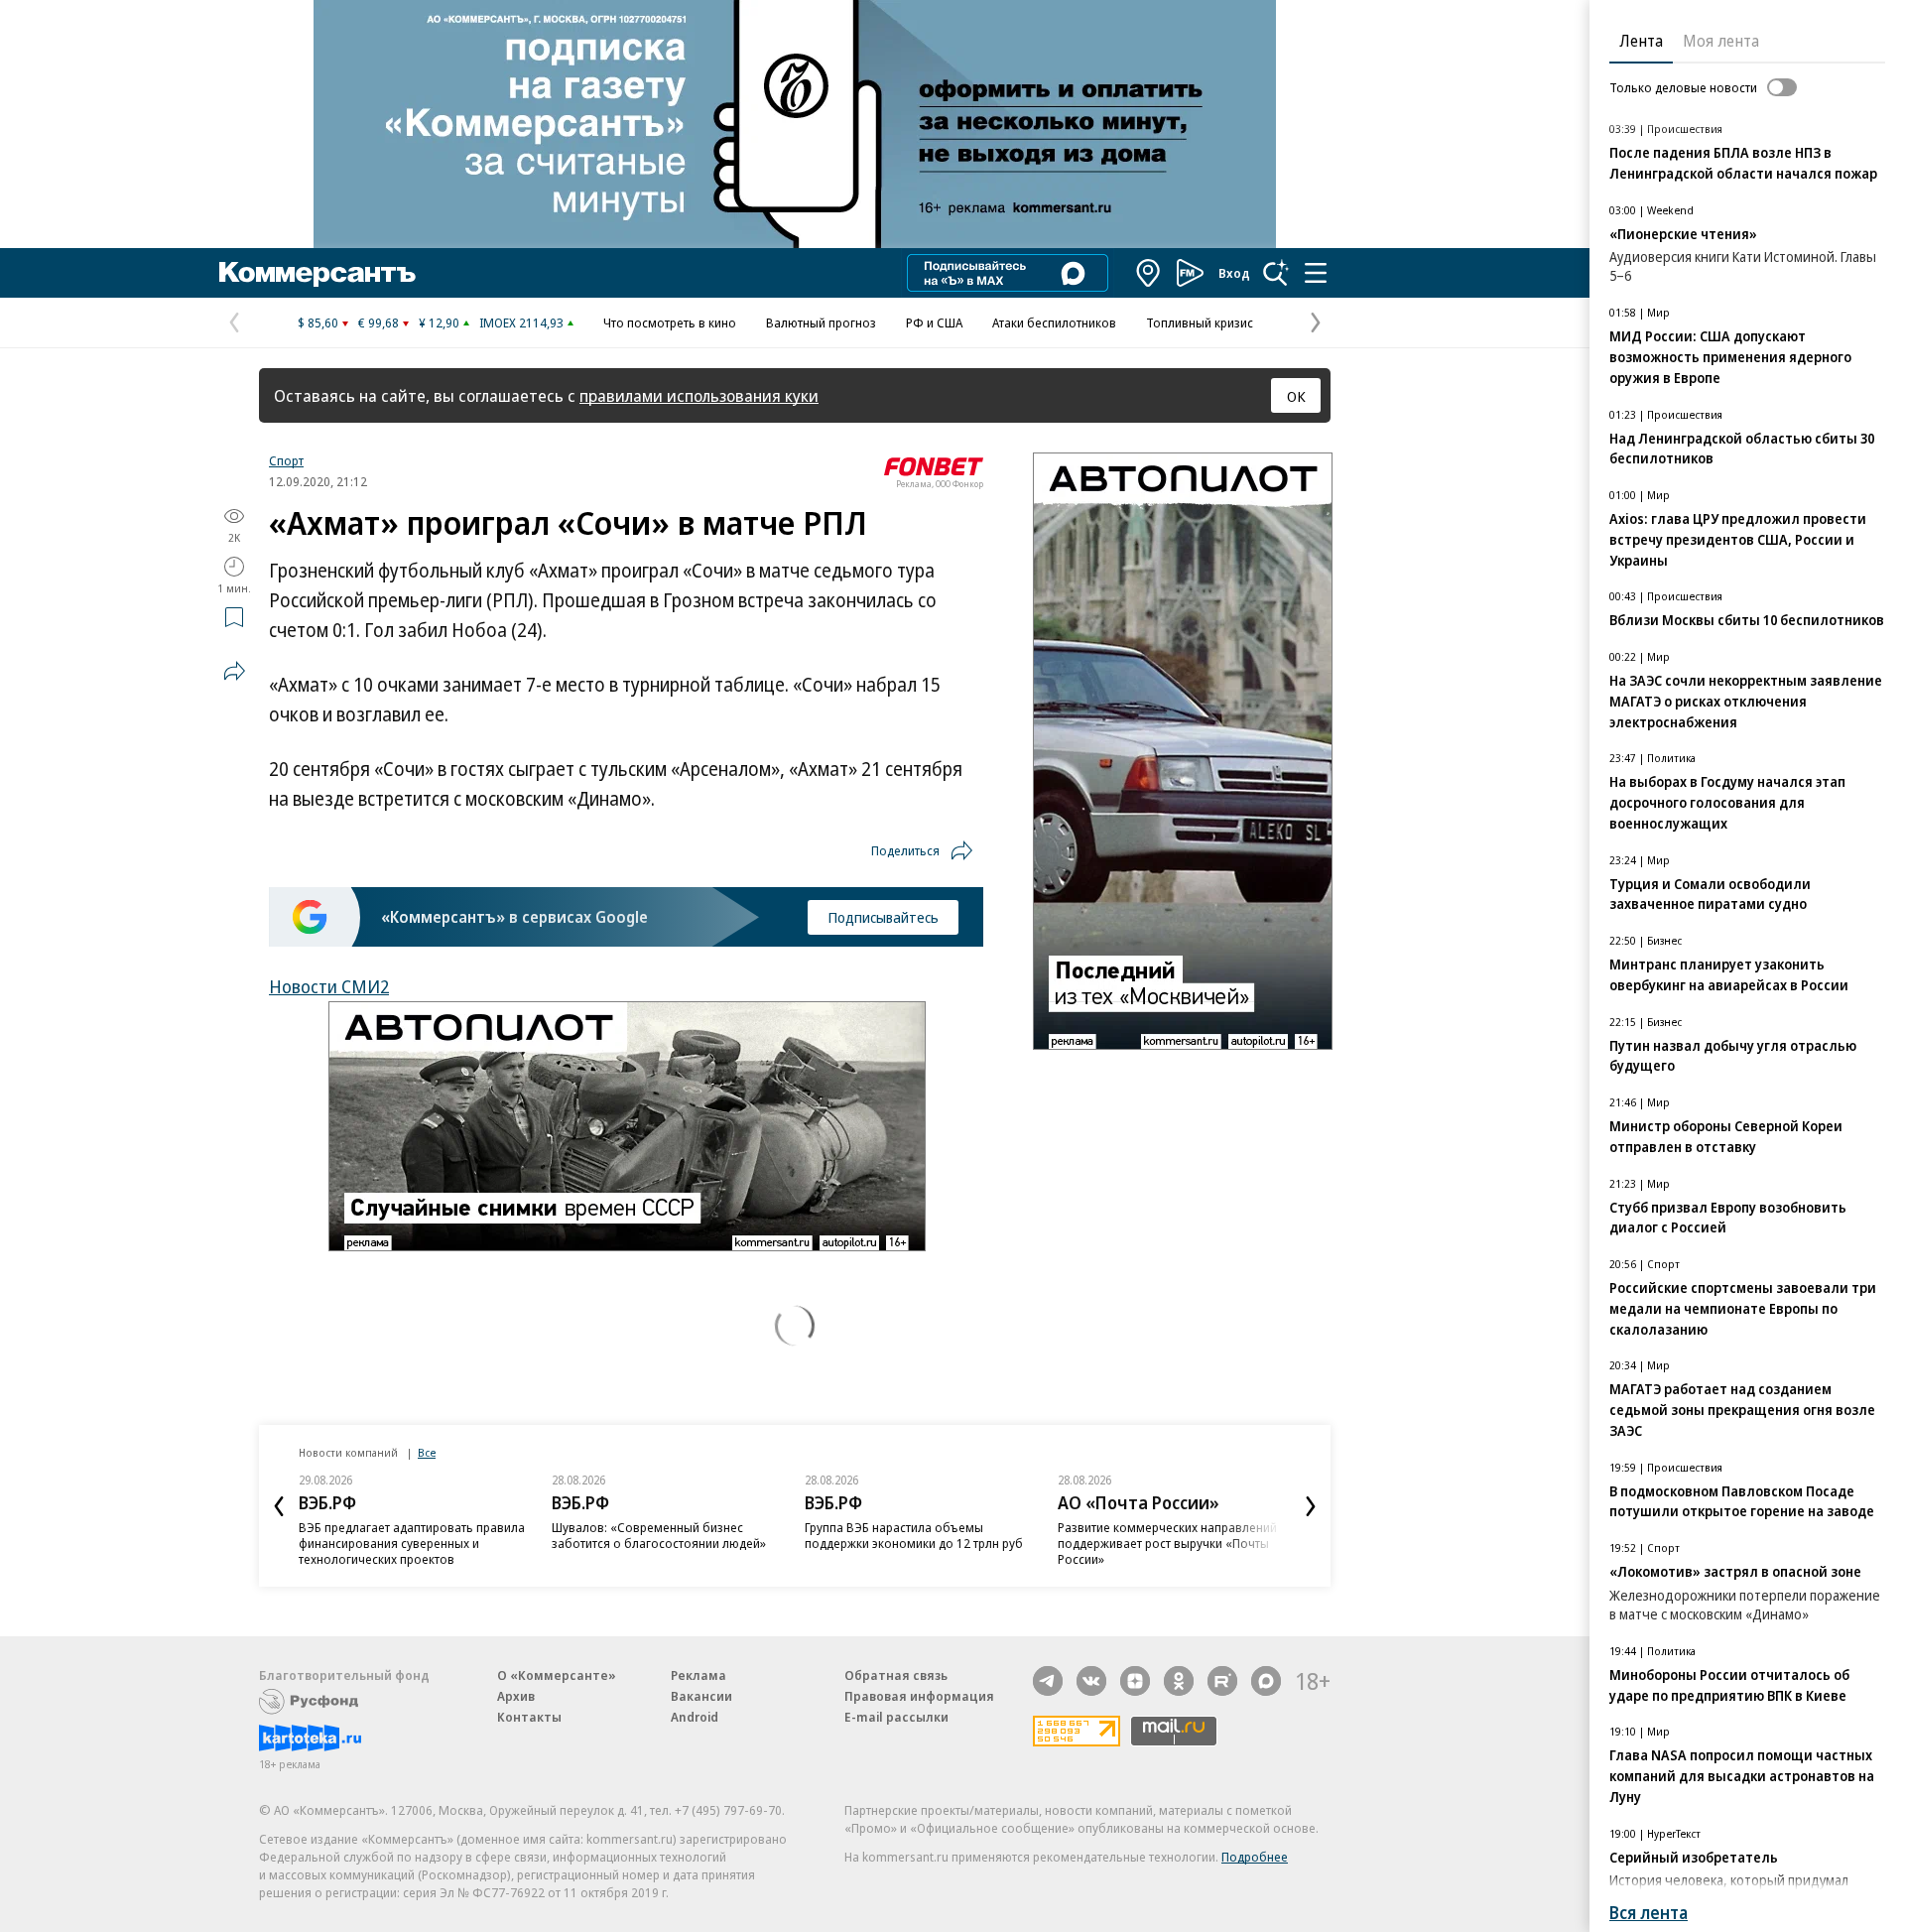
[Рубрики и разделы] (1316, 273)
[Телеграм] (1048, 1681)
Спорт (286, 460)
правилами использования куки (699, 395)
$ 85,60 (318, 322)
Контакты (529, 1717)
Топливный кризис (1200, 322)
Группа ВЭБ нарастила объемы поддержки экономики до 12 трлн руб (914, 1535)
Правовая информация (919, 1696)
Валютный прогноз (821, 322)
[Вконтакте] (1091, 1681)
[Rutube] (1222, 1681)
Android (695, 1717)
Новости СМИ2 (329, 986)
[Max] (1266, 1681)
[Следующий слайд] (1311, 1506)
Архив (516, 1696)
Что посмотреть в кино (670, 322)
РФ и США (934, 322)
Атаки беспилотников (1054, 322)
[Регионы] (1149, 273)
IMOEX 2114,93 (521, 322)
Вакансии (701, 1696)
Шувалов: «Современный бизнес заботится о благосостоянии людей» (659, 1535)
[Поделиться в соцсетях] (234, 671)
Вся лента (1649, 1913)
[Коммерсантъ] (317, 273)
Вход (1234, 273)
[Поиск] (1276, 273)
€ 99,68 (379, 322)
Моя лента (1721, 41)
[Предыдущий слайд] (279, 1506)
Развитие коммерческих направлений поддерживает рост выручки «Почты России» (1167, 1543)
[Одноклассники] (1179, 1681)
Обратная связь (896, 1675)
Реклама (698, 1675)
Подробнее (1255, 1857)
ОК (1296, 396)
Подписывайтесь (883, 917)
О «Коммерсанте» (557, 1675)
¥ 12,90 (439, 322)
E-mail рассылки (896, 1717)
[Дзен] (1135, 1681)
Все (427, 1452)
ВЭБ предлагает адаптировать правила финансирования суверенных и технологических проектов (412, 1543)
